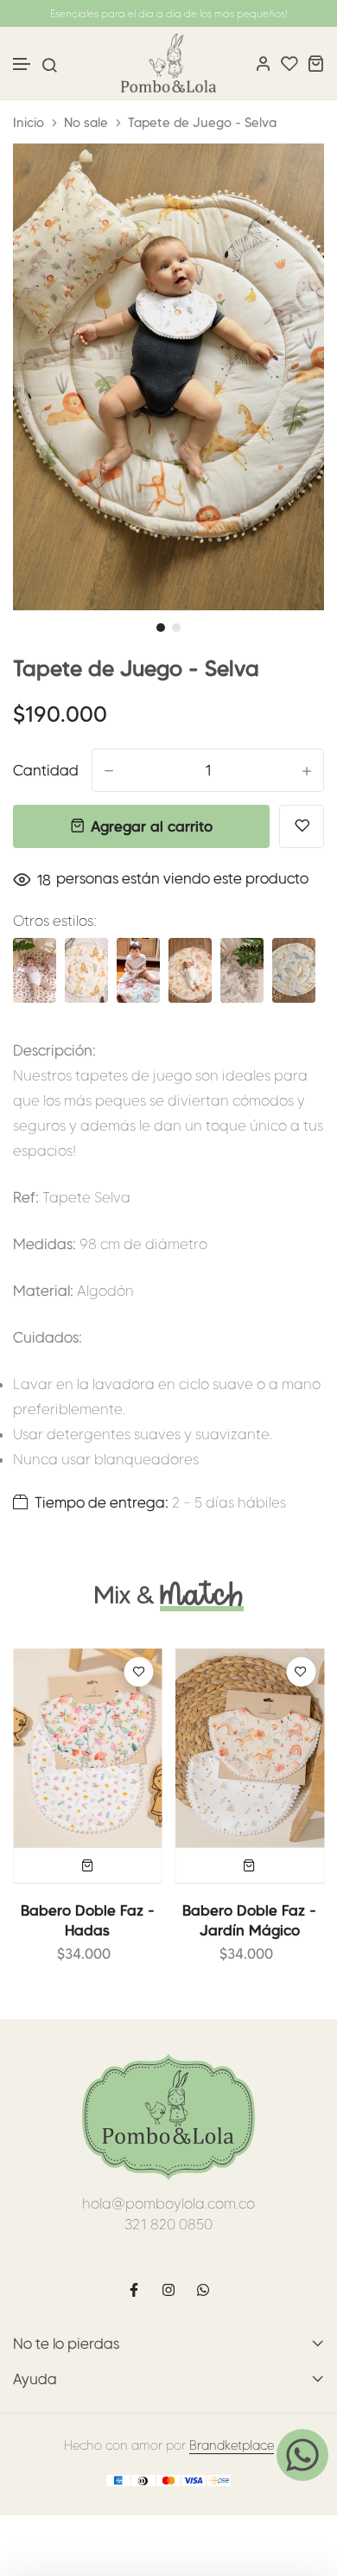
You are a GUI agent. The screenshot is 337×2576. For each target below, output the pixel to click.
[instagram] (168, 2290)
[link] (289, 178)
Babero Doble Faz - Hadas (88, 1920)
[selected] (88, 1865)
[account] (264, 63)
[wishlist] (289, 63)
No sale (86, 123)
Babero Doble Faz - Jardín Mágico (249, 1920)
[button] (22, 64)
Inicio (29, 123)
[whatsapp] (203, 2290)
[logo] (168, 63)
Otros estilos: (55, 921)
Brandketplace (232, 2445)
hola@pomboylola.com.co (168, 2203)
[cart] (315, 63)
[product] (88, 1748)
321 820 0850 (168, 2224)
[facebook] (134, 2290)
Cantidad (46, 770)
